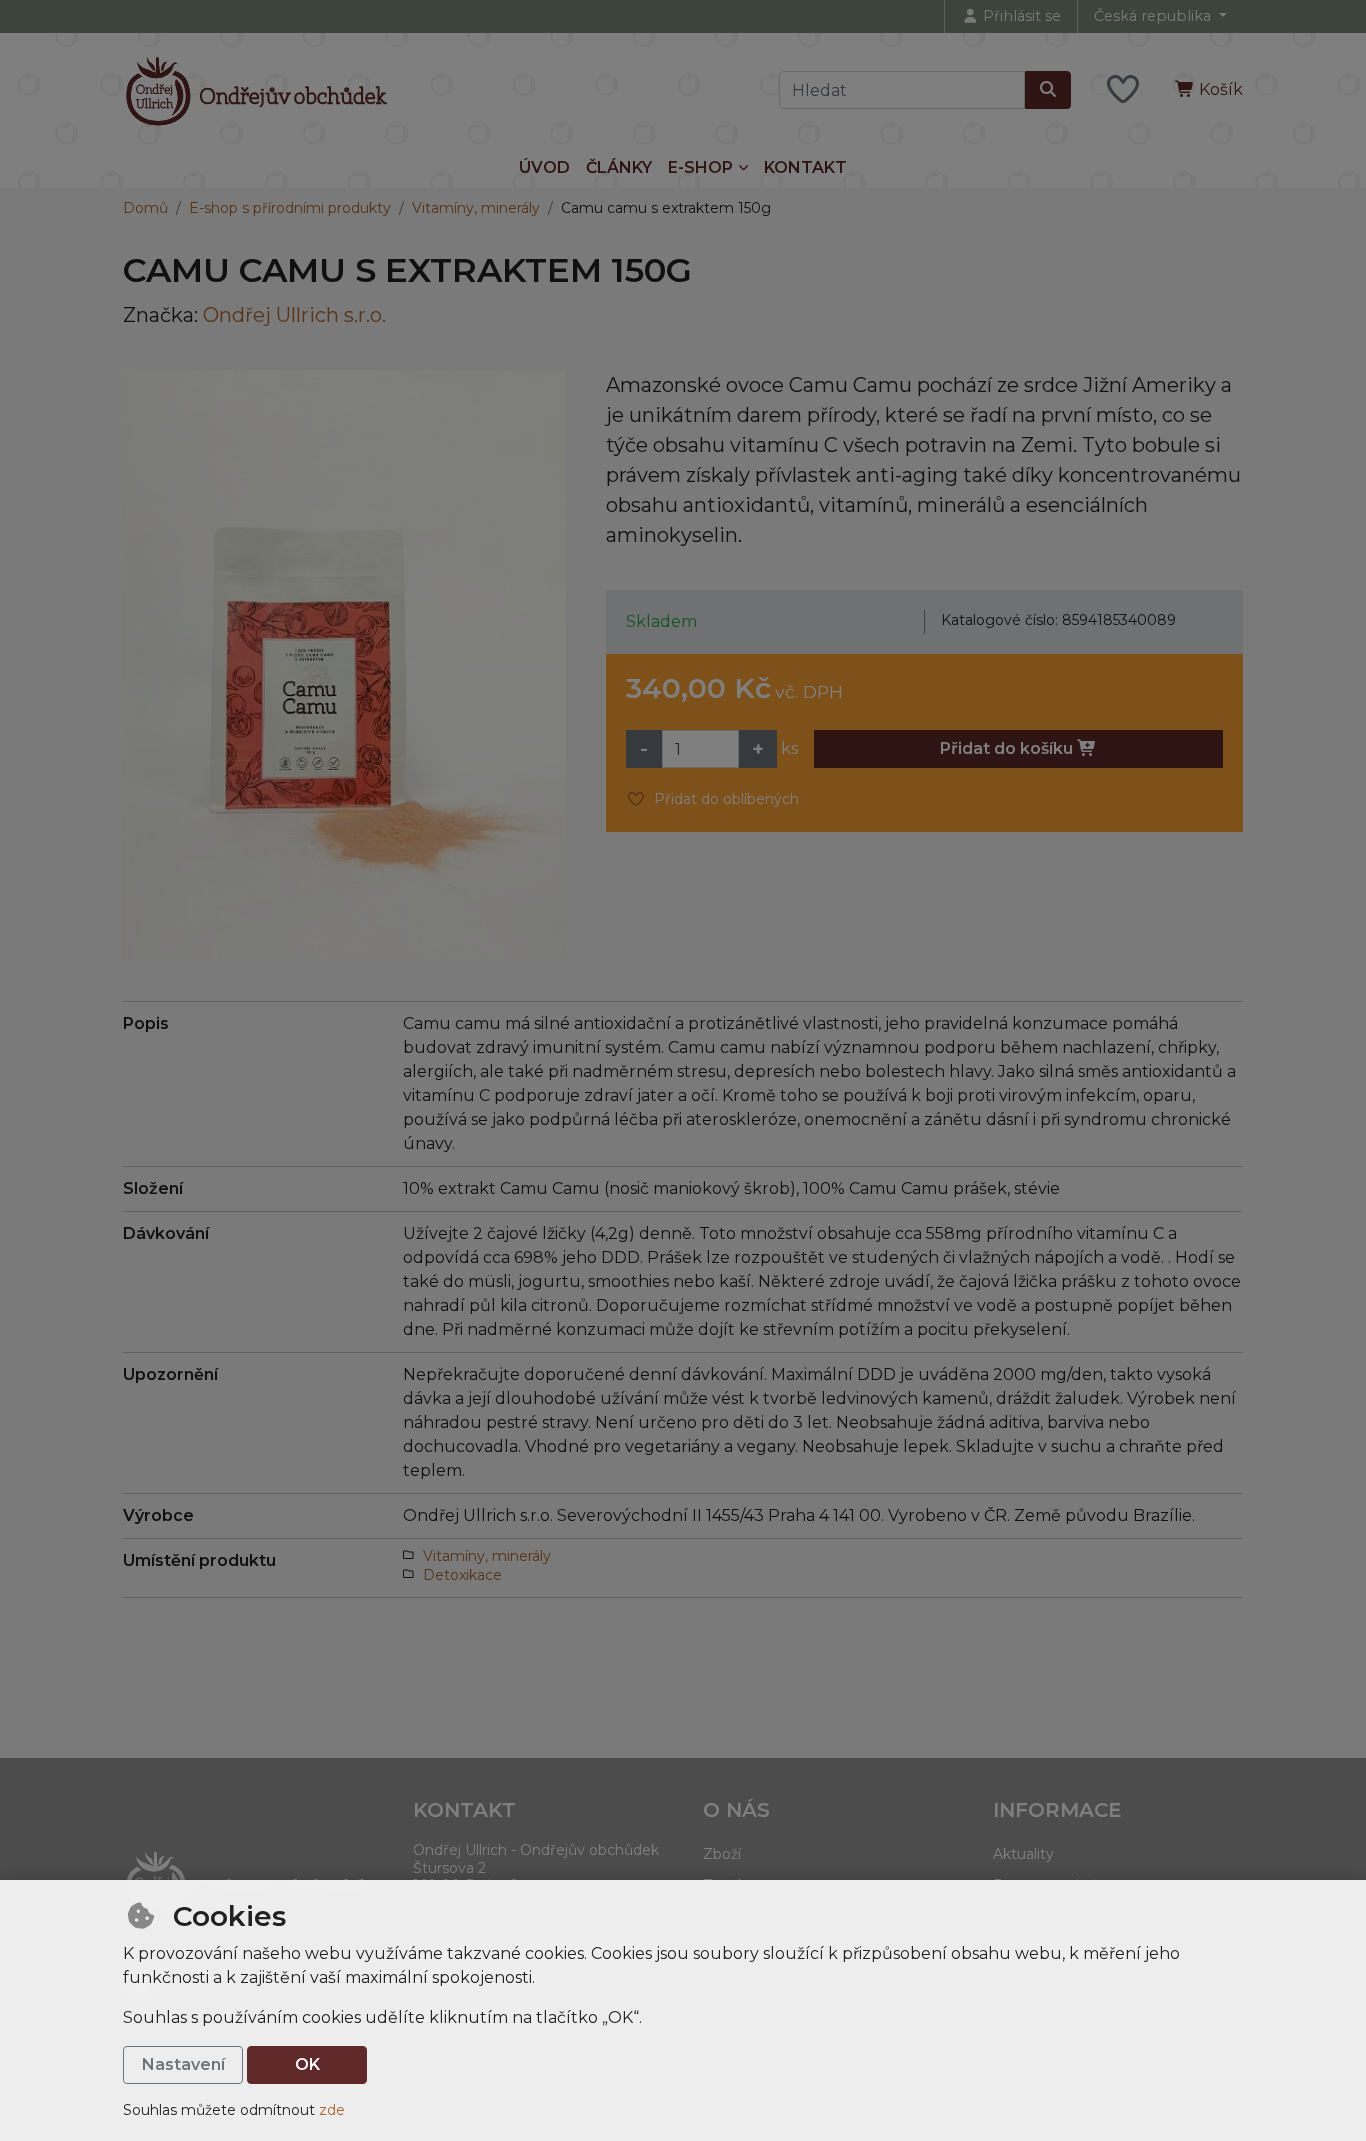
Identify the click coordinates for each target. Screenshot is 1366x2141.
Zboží (722, 1854)
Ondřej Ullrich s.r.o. (294, 315)
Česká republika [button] (1154, 16)
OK (307, 2064)
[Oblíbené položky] (1123, 90)
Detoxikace (462, 1575)
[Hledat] (1048, 90)
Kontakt (805, 167)
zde (332, 2110)
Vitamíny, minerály (476, 208)
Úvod (544, 167)
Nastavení (183, 2064)
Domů (145, 208)
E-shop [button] (700, 167)
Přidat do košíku (1008, 748)
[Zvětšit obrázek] (344, 665)
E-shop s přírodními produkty (290, 208)
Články (619, 167)
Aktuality (1023, 1854)
